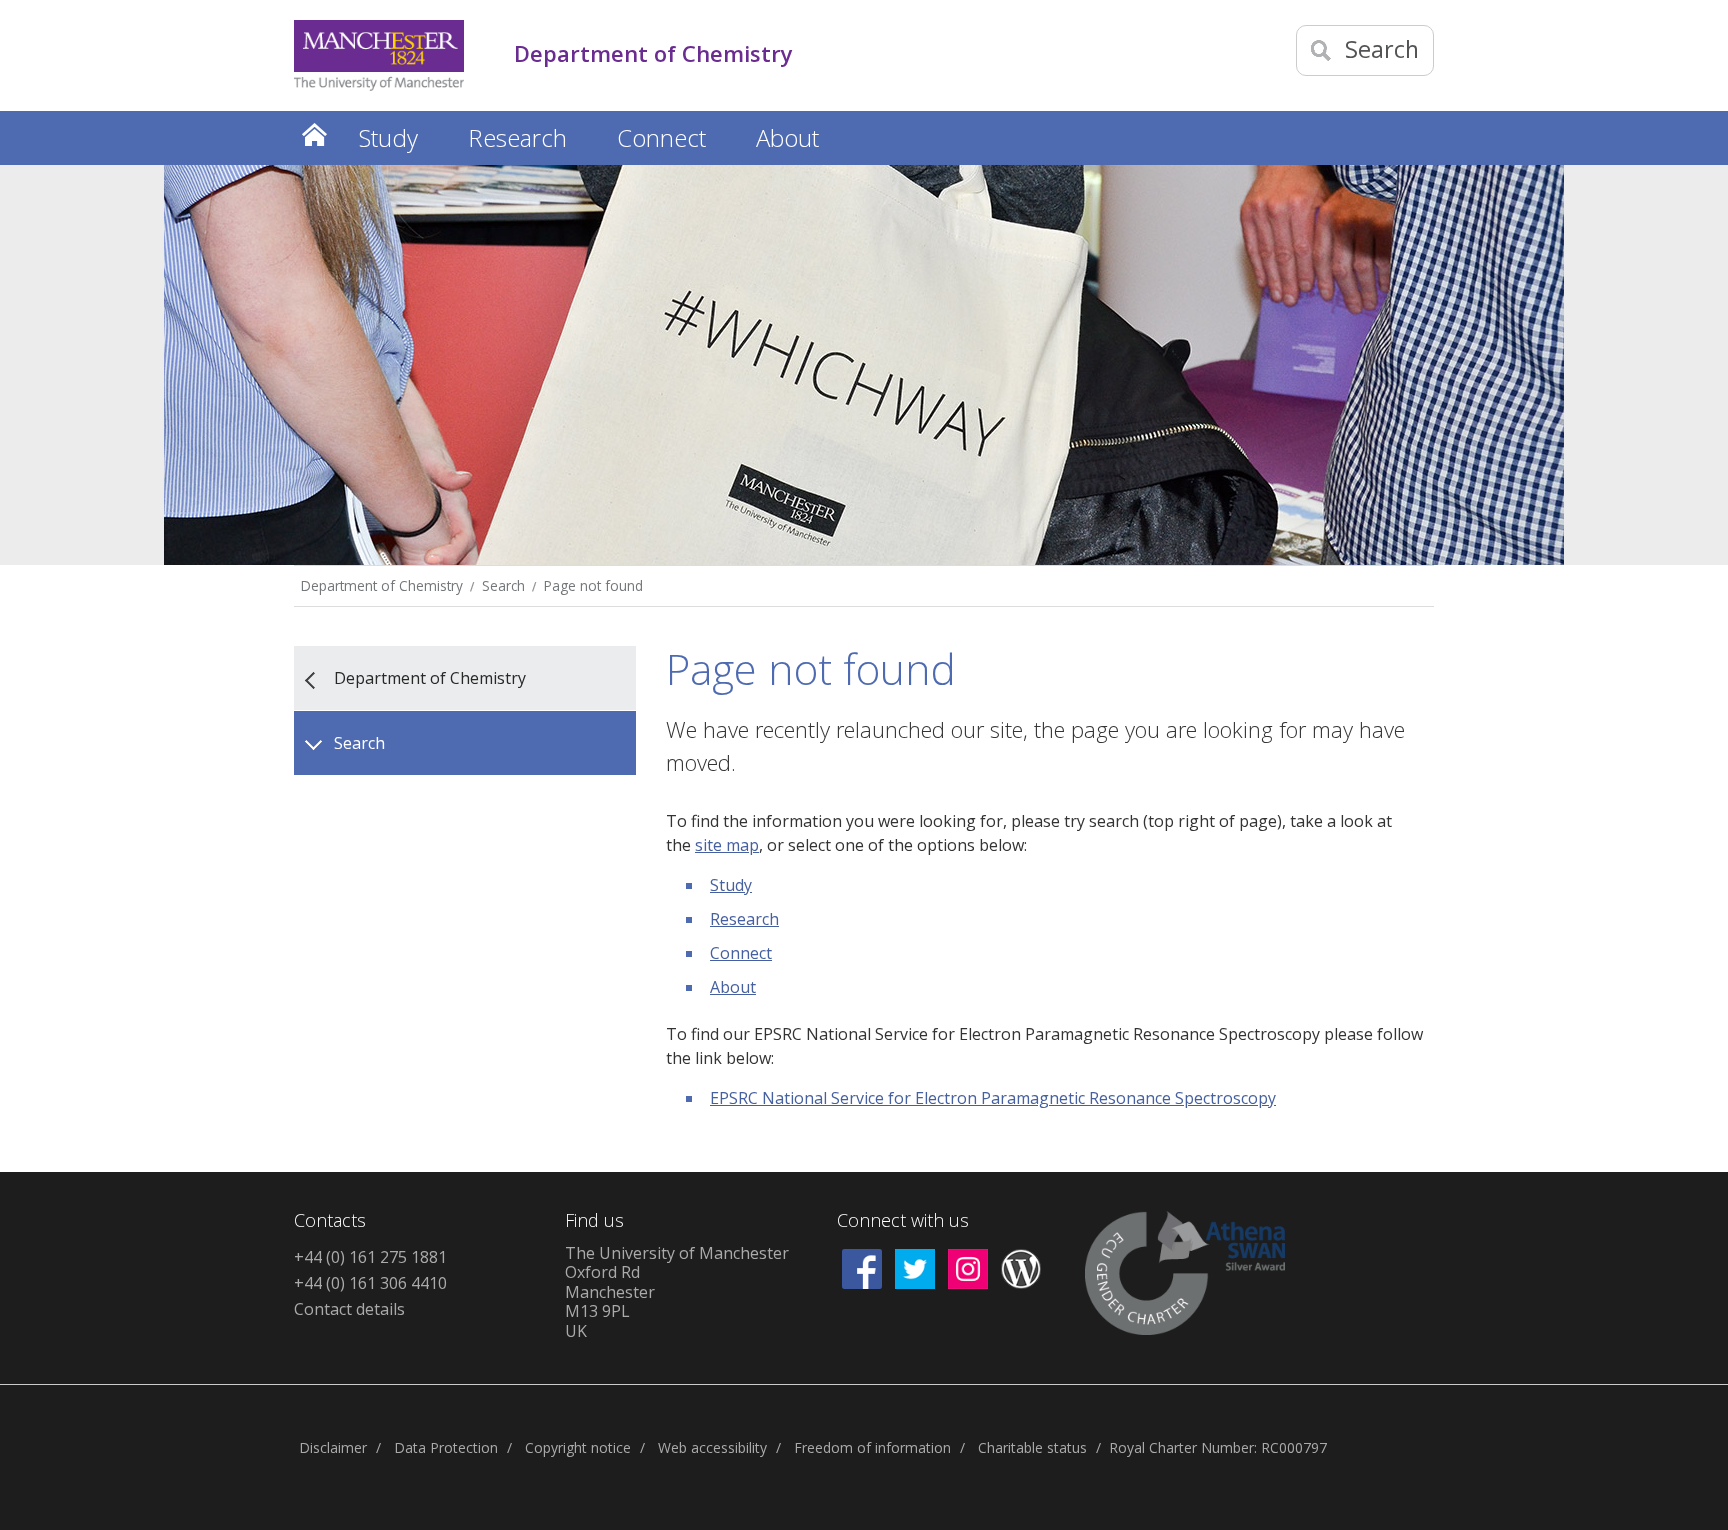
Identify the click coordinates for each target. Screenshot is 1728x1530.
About (733, 987)
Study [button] (388, 137)
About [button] (787, 137)
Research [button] (517, 137)
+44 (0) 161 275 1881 (370, 1257)
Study (731, 885)
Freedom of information (872, 1447)
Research (744, 919)
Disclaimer (333, 1447)
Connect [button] (661, 137)
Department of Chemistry (382, 585)
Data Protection (446, 1447)
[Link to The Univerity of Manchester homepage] (379, 55)
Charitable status (1032, 1447)
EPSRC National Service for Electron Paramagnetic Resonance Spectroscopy (993, 1098)
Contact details (349, 1309)
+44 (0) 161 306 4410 (370, 1283)
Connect (741, 953)
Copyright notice (578, 1447)
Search (503, 585)
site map (727, 845)
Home (314, 134)
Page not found (593, 585)
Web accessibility (712, 1447)
